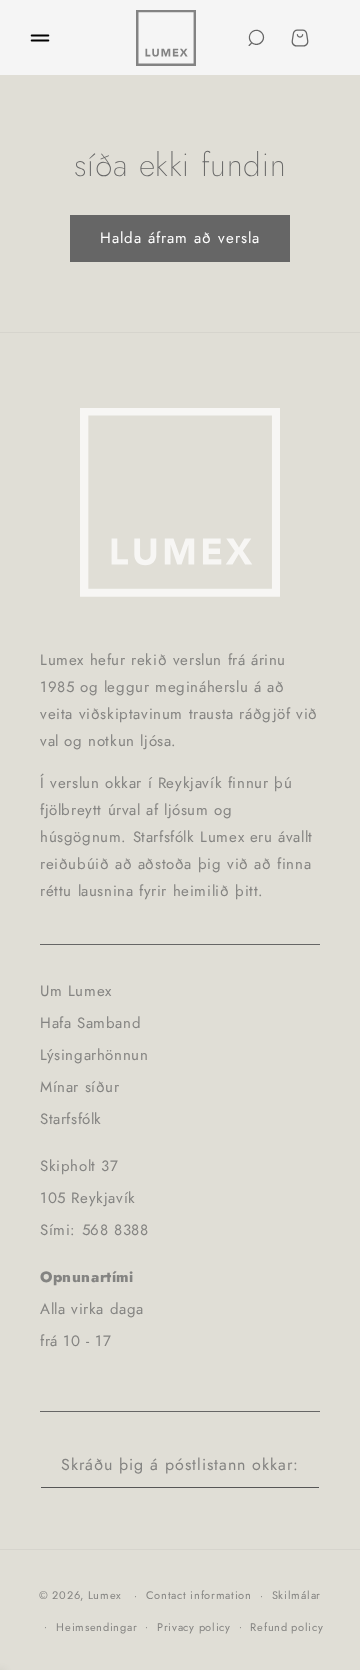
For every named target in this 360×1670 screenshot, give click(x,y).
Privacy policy (194, 1627)
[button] (40, 38)
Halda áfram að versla (180, 238)
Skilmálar (296, 1595)
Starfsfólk (71, 1119)
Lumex (105, 1595)
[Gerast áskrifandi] (297, 1465)
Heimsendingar (96, 1627)
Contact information (199, 1595)
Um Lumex (76, 991)
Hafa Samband (90, 1023)
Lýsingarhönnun (94, 1055)
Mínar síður (80, 1087)
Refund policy (286, 1627)
